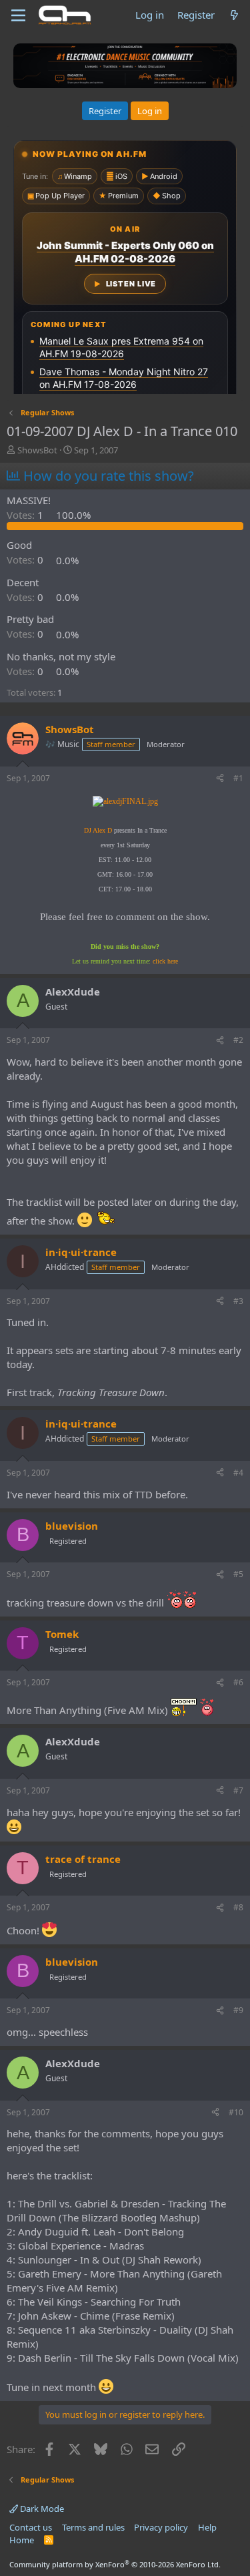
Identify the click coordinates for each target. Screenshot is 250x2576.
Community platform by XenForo (115, 2564)
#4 (238, 1473)
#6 (238, 1682)
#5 (238, 1574)
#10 (236, 2112)
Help (207, 2527)
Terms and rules (93, 2527)
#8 (238, 1907)
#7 (238, 1790)
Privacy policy (161, 2527)
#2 (238, 1040)
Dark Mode (41, 2509)
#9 (238, 2010)
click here (165, 961)
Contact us (31, 2527)
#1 (238, 778)
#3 (238, 1301)
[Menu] (18, 15)
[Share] (220, 779)
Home (22, 2540)
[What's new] (234, 15)
